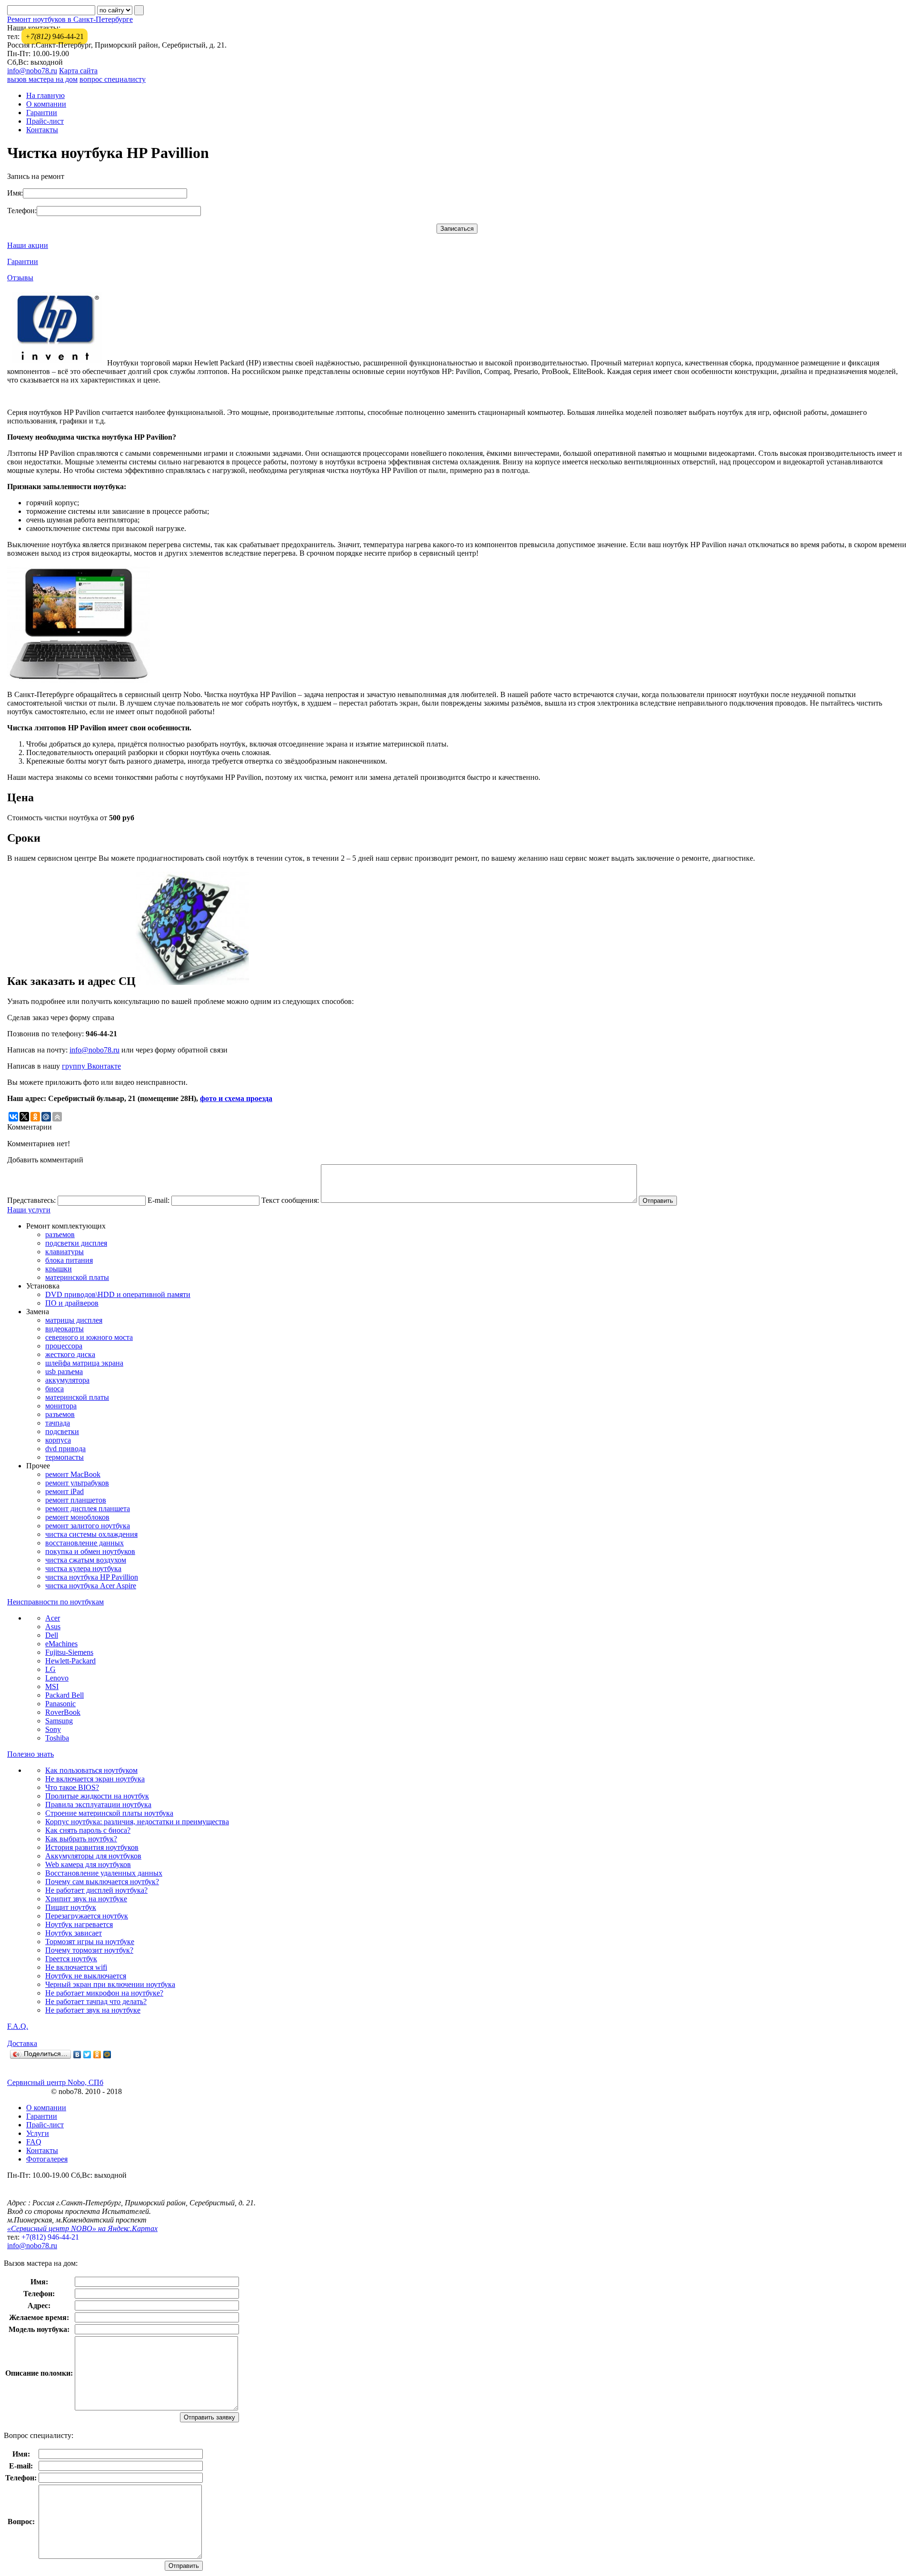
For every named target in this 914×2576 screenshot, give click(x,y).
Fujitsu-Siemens (69, 1652)
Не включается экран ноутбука (95, 1779)
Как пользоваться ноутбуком (91, 1770)
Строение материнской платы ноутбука (109, 1813)
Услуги (38, 2133)
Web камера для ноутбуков (88, 1864)
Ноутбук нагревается (79, 1924)
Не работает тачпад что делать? (96, 2001)
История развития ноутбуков (92, 1847)
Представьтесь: (31, 1200)
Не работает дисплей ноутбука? (96, 1890)
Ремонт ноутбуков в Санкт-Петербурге (70, 19)
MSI (52, 1686)
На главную (45, 95)
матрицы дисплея (74, 1320)
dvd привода (65, 1449)
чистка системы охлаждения (91, 1534)
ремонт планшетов (76, 1500)
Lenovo (57, 1678)
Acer (53, 1618)
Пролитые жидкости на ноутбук (97, 1796)
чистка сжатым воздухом (86, 1560)
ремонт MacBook (73, 1474)
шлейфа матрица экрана (84, 1363)
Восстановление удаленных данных (104, 1873)
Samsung (59, 1721)
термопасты (65, 1457)
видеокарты (65, 1329)
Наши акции (28, 245)
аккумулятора (67, 1380)
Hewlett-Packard (70, 1661)
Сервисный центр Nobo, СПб (55, 2082)
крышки (59, 1269)
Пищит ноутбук (71, 1907)
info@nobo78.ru (32, 71)
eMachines (61, 1644)
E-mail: (159, 1200)
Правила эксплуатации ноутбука (98, 1804)
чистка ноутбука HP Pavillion (92, 1577)
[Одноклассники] (97, 2055)
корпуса (58, 1440)
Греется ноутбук (71, 1959)
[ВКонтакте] (77, 2055)
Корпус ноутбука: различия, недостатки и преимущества (137, 1822)
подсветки (62, 1431)
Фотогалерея (47, 2159)
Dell (52, 1635)
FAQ (34, 2142)
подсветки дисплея (76, 1243)
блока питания (69, 1260)
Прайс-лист (45, 121)
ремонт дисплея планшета (88, 1509)
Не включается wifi (76, 1967)
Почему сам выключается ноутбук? (102, 1882)
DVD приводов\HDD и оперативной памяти (118, 1294)
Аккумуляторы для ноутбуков (93, 1856)
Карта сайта (78, 71)
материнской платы (77, 1277)
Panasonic (60, 1704)
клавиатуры (65, 1252)
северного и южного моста (89, 1337)
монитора (61, 1406)
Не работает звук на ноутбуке (93, 2010)
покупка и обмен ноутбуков (90, 1551)
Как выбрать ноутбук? (81, 1839)
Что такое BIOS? (72, 1787)
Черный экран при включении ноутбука (110, 1984)
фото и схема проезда (236, 1098)
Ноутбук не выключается (86, 1976)
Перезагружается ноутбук (87, 1916)
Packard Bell (65, 1695)
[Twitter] (87, 2055)
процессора (64, 1346)
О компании (46, 104)
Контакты (42, 130)
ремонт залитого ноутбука (88, 1526)
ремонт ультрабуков (77, 1483)
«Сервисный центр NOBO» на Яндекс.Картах (82, 2228)
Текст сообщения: (290, 1200)
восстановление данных (84, 1543)
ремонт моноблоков (77, 1517)
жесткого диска (70, 1354)
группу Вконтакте (91, 1066)
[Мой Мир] (107, 2055)
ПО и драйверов (72, 1303)
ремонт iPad (65, 1491)
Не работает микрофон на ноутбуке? (104, 1993)
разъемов (60, 1234)
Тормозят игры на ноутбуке (90, 1942)
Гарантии (42, 113)
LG (50, 1669)
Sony (53, 1729)
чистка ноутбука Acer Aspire (91, 1586)
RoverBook (63, 1712)
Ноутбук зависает (74, 1933)
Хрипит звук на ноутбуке (86, 1899)
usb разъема (64, 1372)
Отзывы (20, 278)
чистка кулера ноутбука (83, 1568)
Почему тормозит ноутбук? (89, 1950)
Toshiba (57, 1738)
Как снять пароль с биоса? (88, 1830)
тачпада (58, 1423)
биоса (55, 1389)
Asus (53, 1627)
